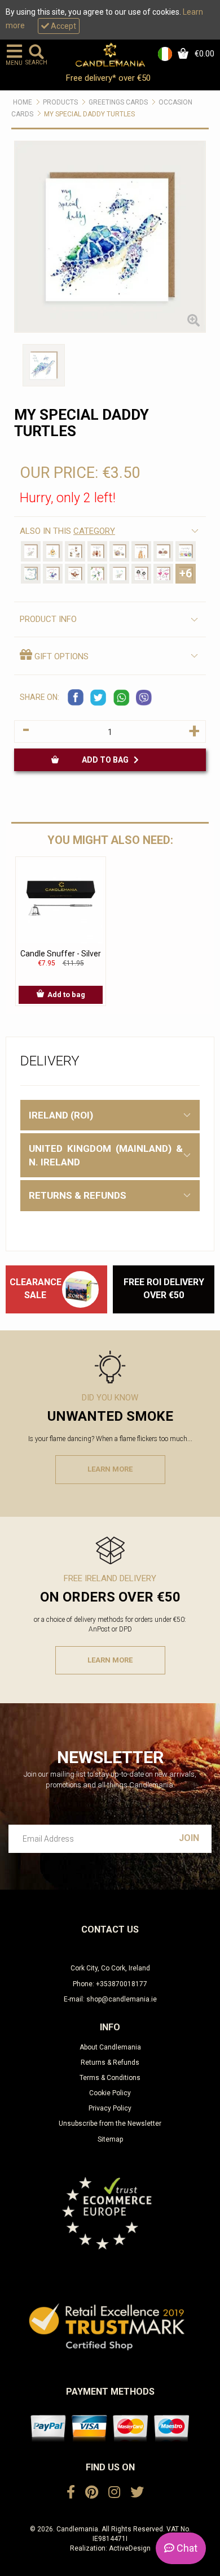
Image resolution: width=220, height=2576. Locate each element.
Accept (63, 26)
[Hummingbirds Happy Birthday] (97, 574)
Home (23, 102)
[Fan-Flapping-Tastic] (75, 574)
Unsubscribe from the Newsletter (110, 2124)
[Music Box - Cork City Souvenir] (80, 1289)
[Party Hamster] (53, 551)
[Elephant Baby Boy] (119, 574)
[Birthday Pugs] (75, 551)
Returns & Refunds (110, 2062)
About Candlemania (110, 2047)
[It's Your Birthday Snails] (185, 551)
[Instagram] (114, 2492)
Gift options (60, 656)
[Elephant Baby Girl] (31, 551)
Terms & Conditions (110, 2078)
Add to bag (108, 760)
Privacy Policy (110, 2108)
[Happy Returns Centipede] (31, 574)
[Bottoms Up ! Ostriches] (141, 574)
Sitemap (110, 2139)
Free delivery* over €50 (109, 78)
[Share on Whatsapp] (121, 698)
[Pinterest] (92, 2492)
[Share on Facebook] (76, 698)
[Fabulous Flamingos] (163, 574)
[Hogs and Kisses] (163, 551)
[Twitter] (137, 2492)
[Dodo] (53, 574)
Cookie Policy (110, 2093)
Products (60, 102)
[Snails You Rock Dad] (119, 551)
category (94, 531)
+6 (186, 573)
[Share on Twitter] (99, 698)
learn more (110, 1469)
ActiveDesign (130, 2548)
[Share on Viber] (144, 698)
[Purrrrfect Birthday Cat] (141, 551)
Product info (48, 619)
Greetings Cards (118, 102)
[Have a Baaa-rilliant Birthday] (97, 551)
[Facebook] (71, 2492)
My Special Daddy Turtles (89, 114)
